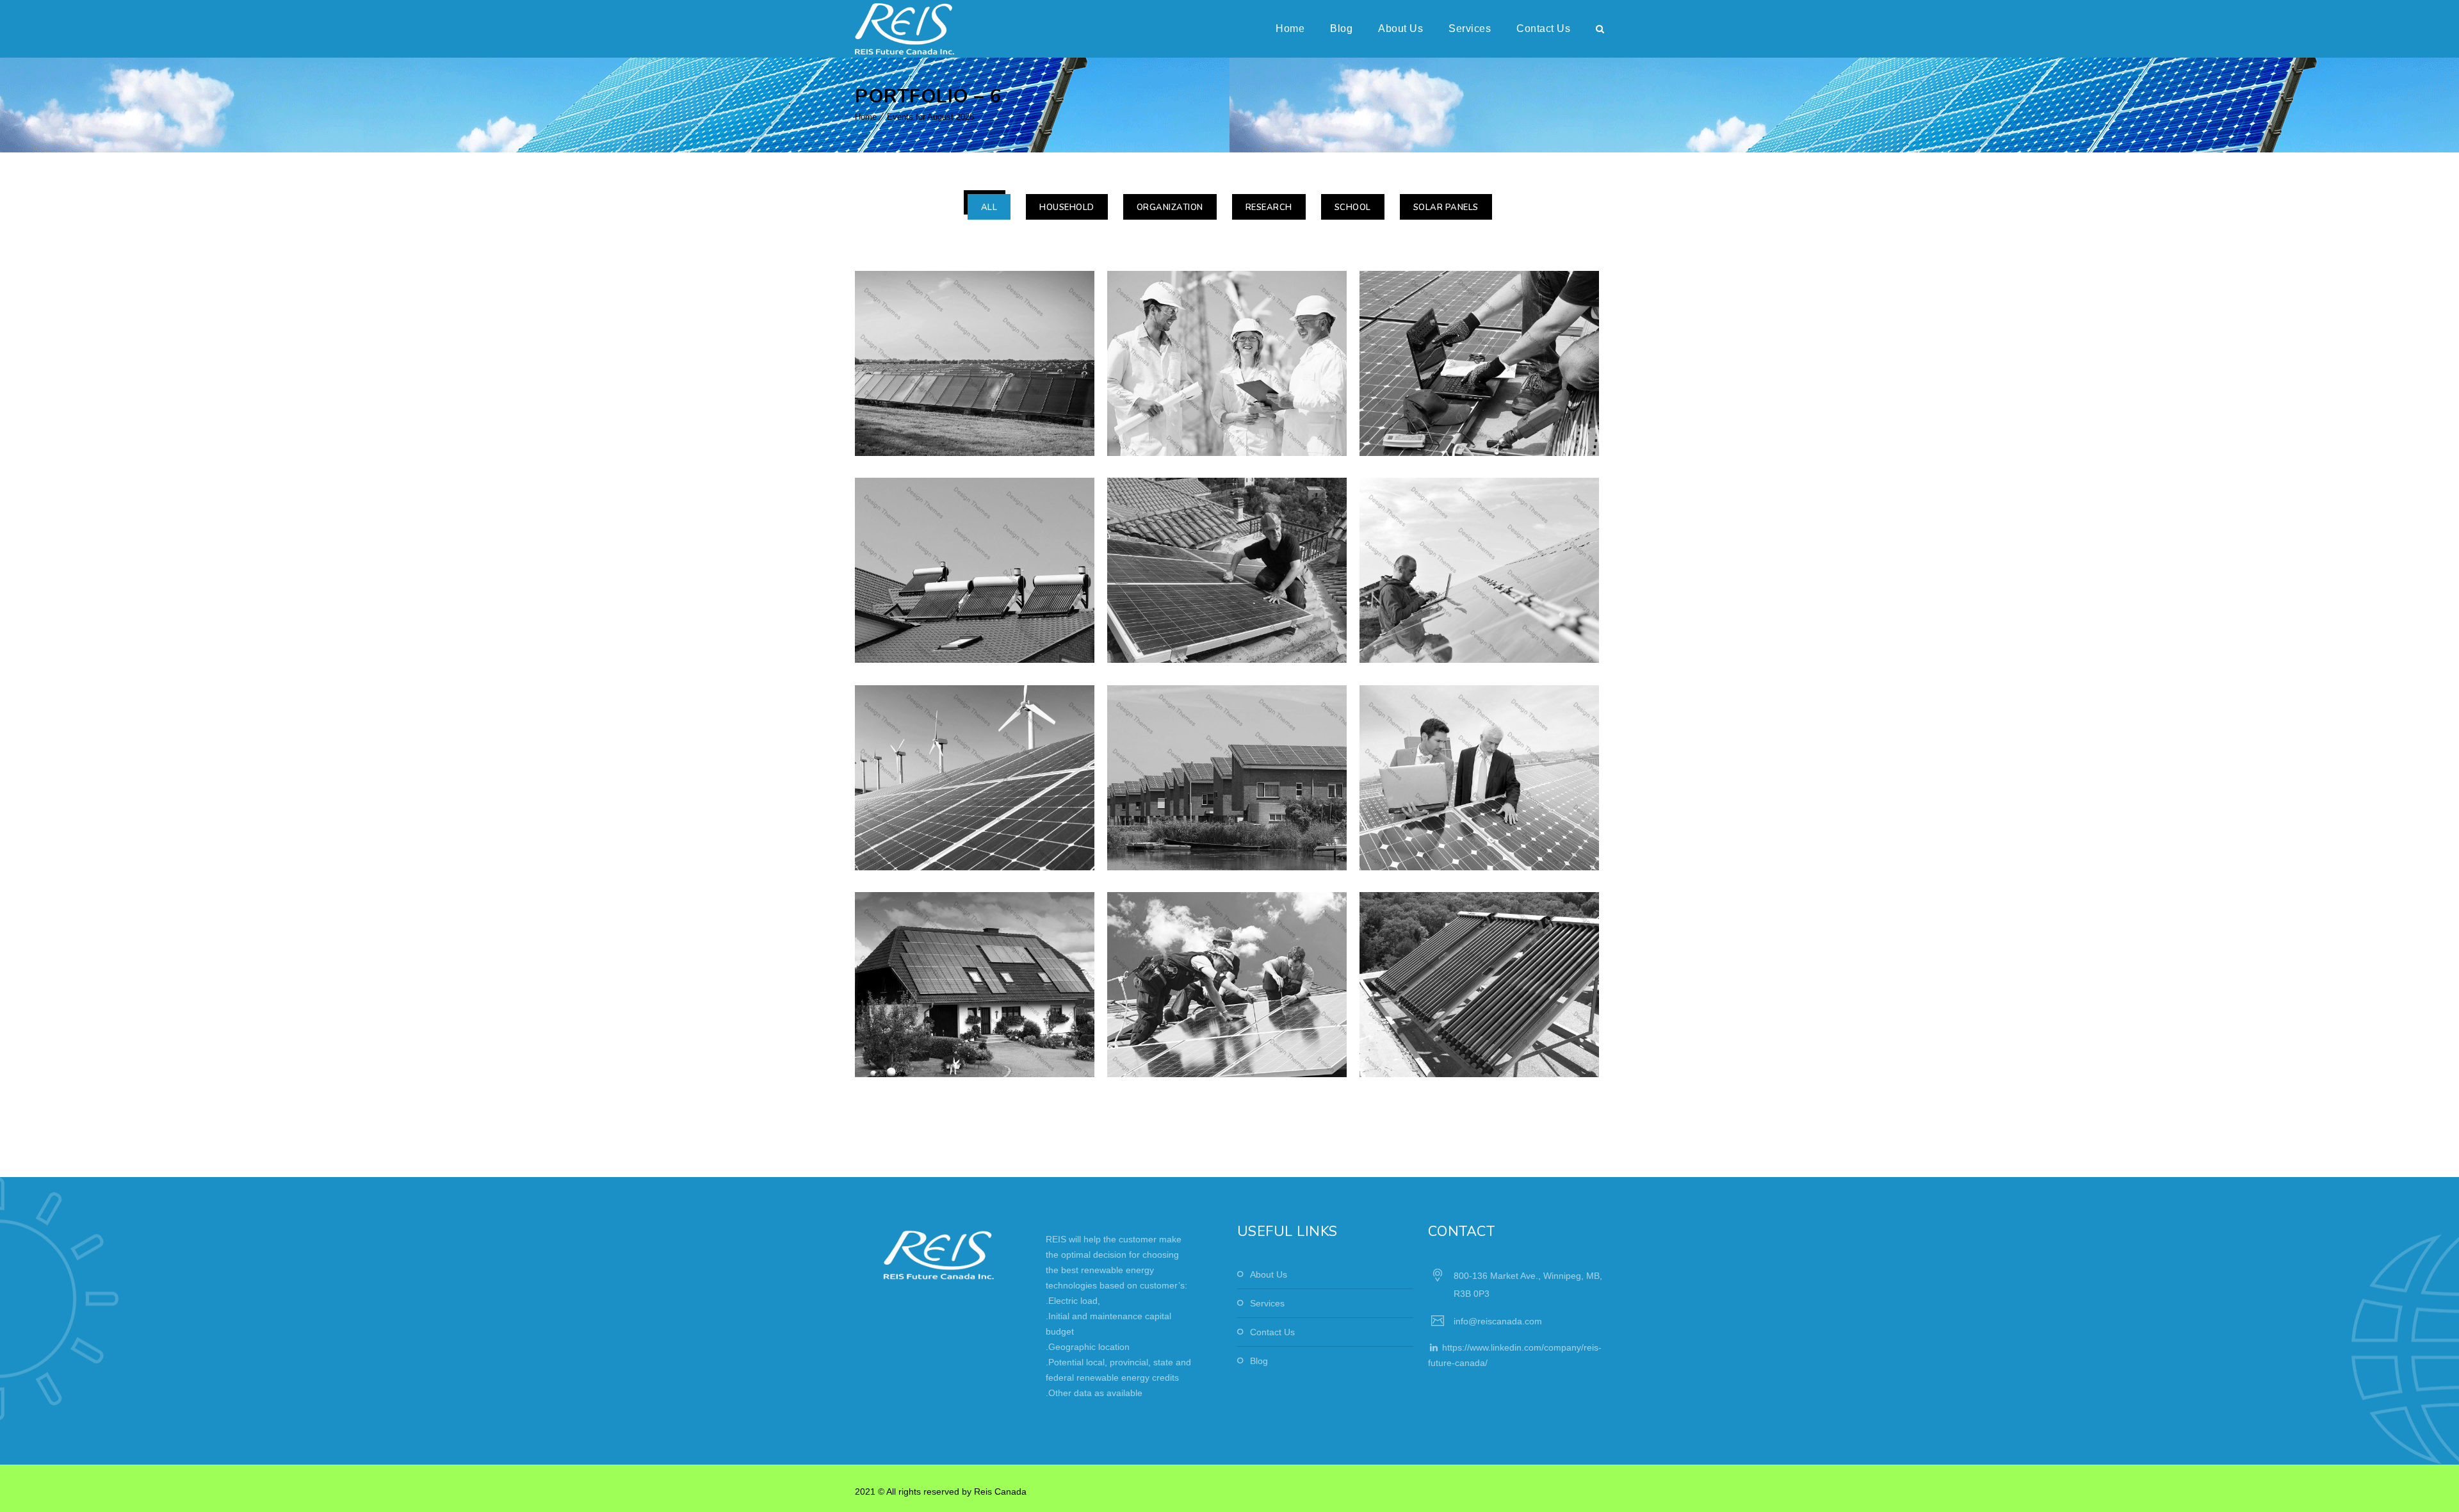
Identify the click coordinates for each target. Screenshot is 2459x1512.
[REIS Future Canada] (905, 29)
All (989, 207)
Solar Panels (1446, 207)
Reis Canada (1000, 1492)
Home (1290, 28)
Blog (1341, 28)
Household (1067, 207)
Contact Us (1543, 28)
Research (1269, 207)
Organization (1170, 207)
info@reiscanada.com (1498, 1321)
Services (1470, 28)
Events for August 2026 (930, 117)
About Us (1400, 28)
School (1353, 207)
